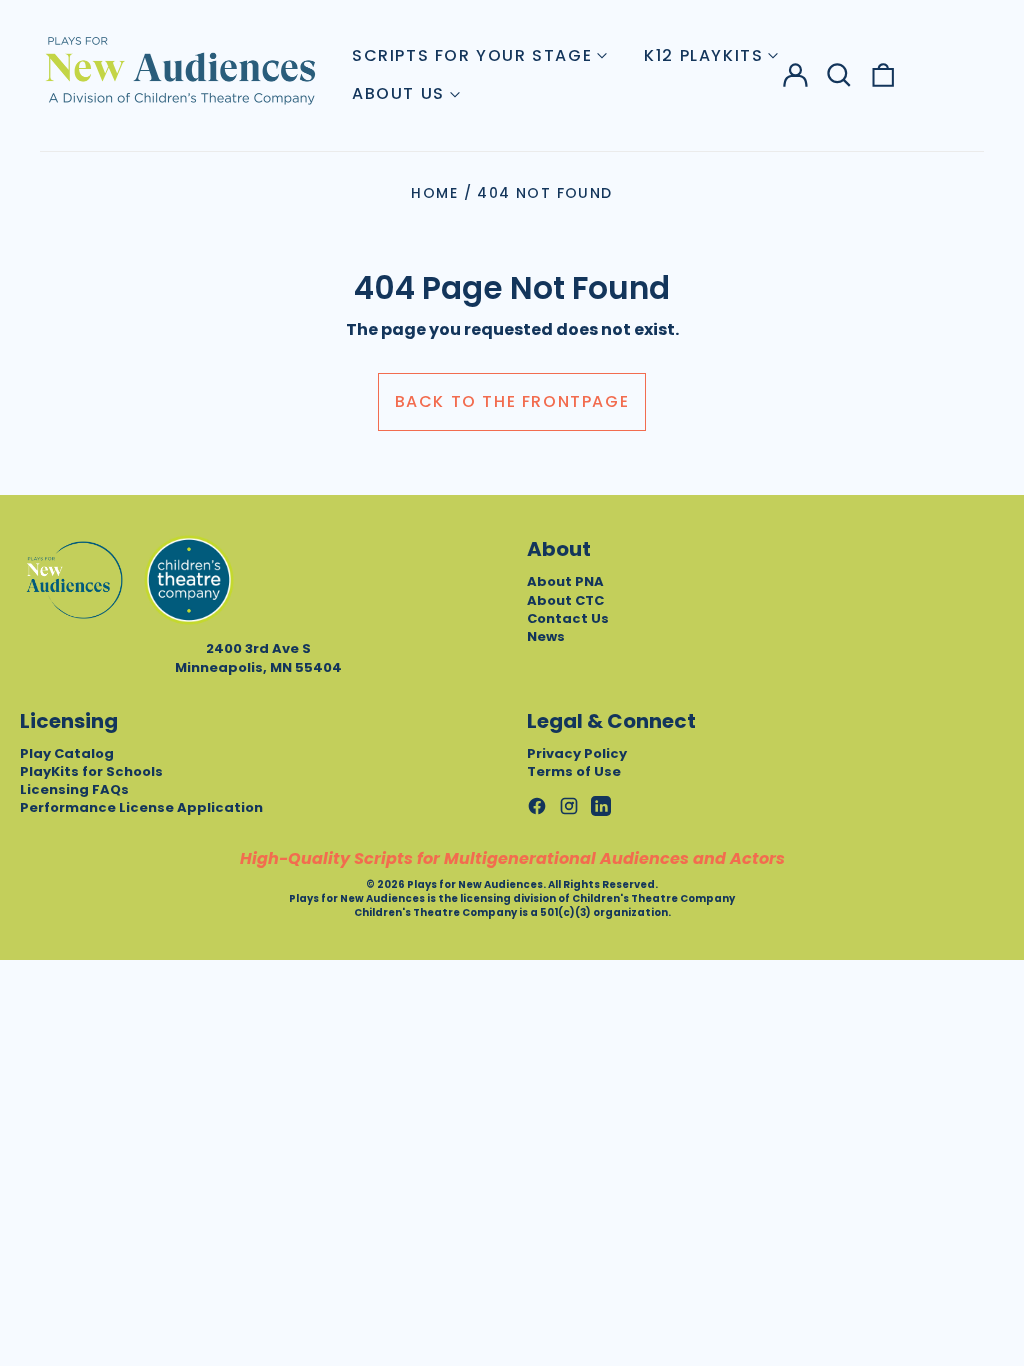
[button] (839, 75)
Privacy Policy (577, 753)
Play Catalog (67, 753)
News (546, 636)
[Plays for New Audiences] (180, 70)
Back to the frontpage (512, 401)
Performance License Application (141, 807)
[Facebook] (537, 806)
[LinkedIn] (601, 806)
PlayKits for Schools (91, 771)
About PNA (565, 581)
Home (434, 193)
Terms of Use (574, 771)
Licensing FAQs (74, 789)
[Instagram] (569, 806)
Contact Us (568, 618)
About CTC (565, 600)
